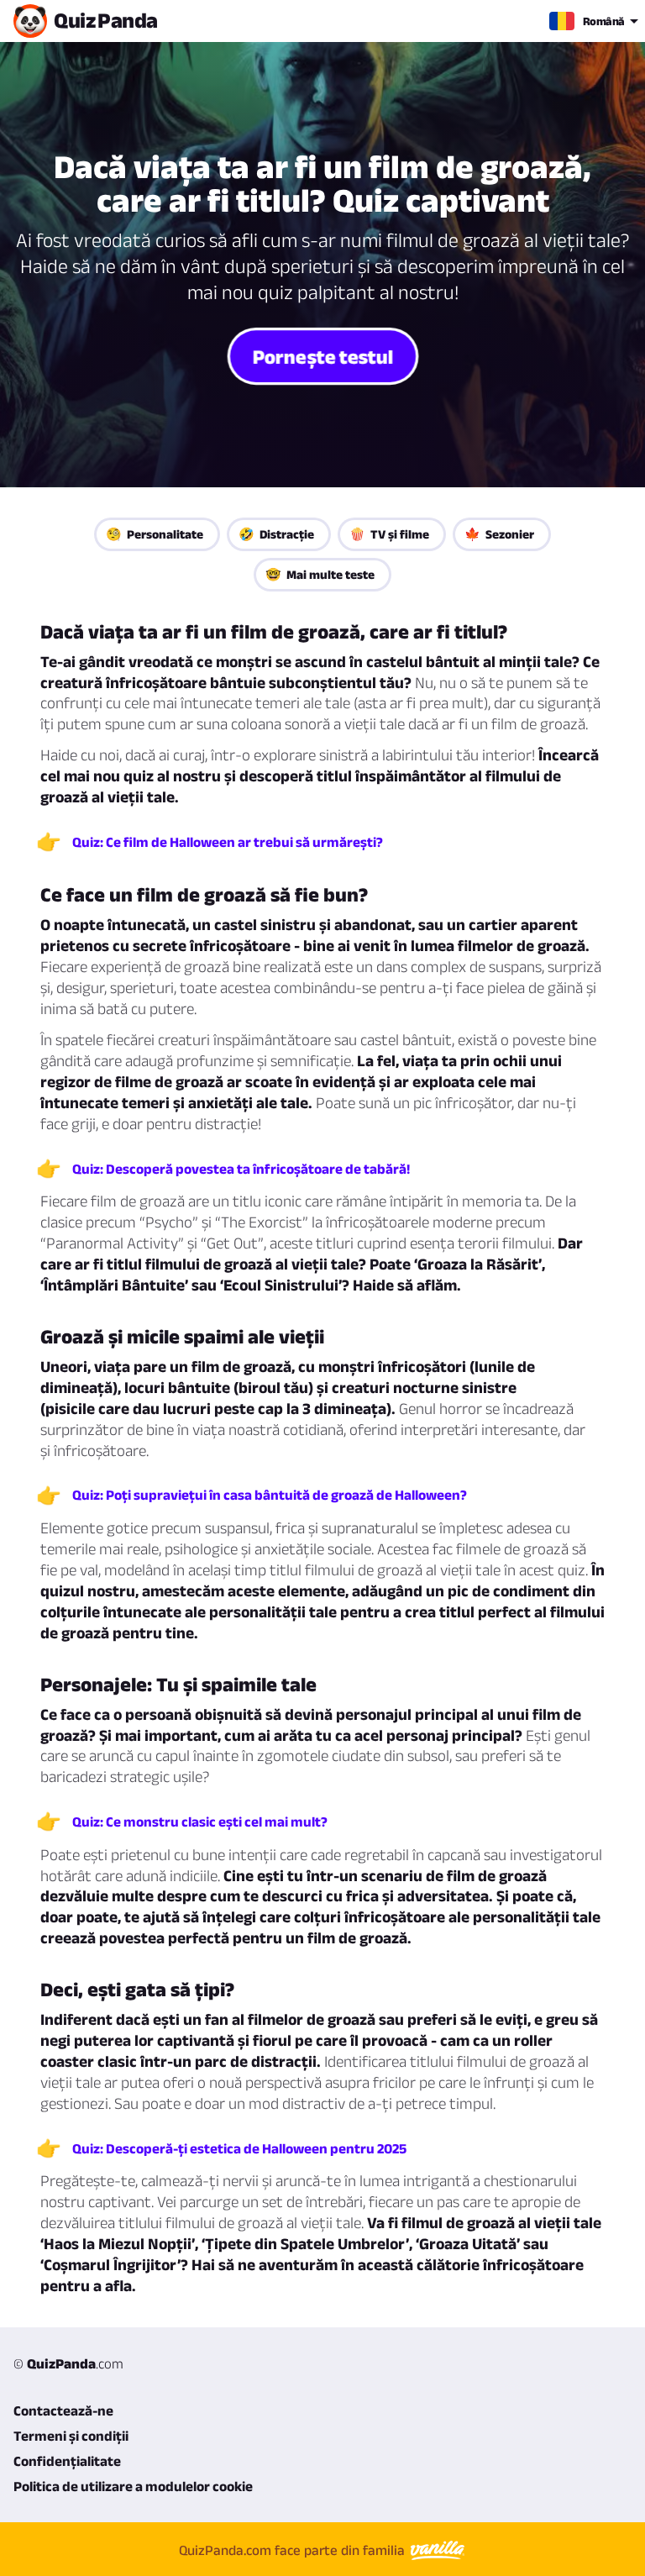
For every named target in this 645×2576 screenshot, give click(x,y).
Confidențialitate (67, 2461)
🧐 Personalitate (155, 534)
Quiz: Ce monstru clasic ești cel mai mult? (200, 1822)
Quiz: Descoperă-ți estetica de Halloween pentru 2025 (239, 2148)
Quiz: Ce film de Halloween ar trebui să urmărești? (228, 842)
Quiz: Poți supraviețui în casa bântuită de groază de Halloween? (270, 1495)
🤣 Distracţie (276, 534)
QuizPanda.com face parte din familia (294, 2550)
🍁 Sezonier (499, 534)
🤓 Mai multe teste (320, 574)
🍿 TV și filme (389, 534)
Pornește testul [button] (322, 356)
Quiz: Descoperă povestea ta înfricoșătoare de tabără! (241, 1169)
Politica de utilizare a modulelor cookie (133, 2486)
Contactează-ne (63, 2410)
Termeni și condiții (71, 2436)
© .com (68, 2363)
